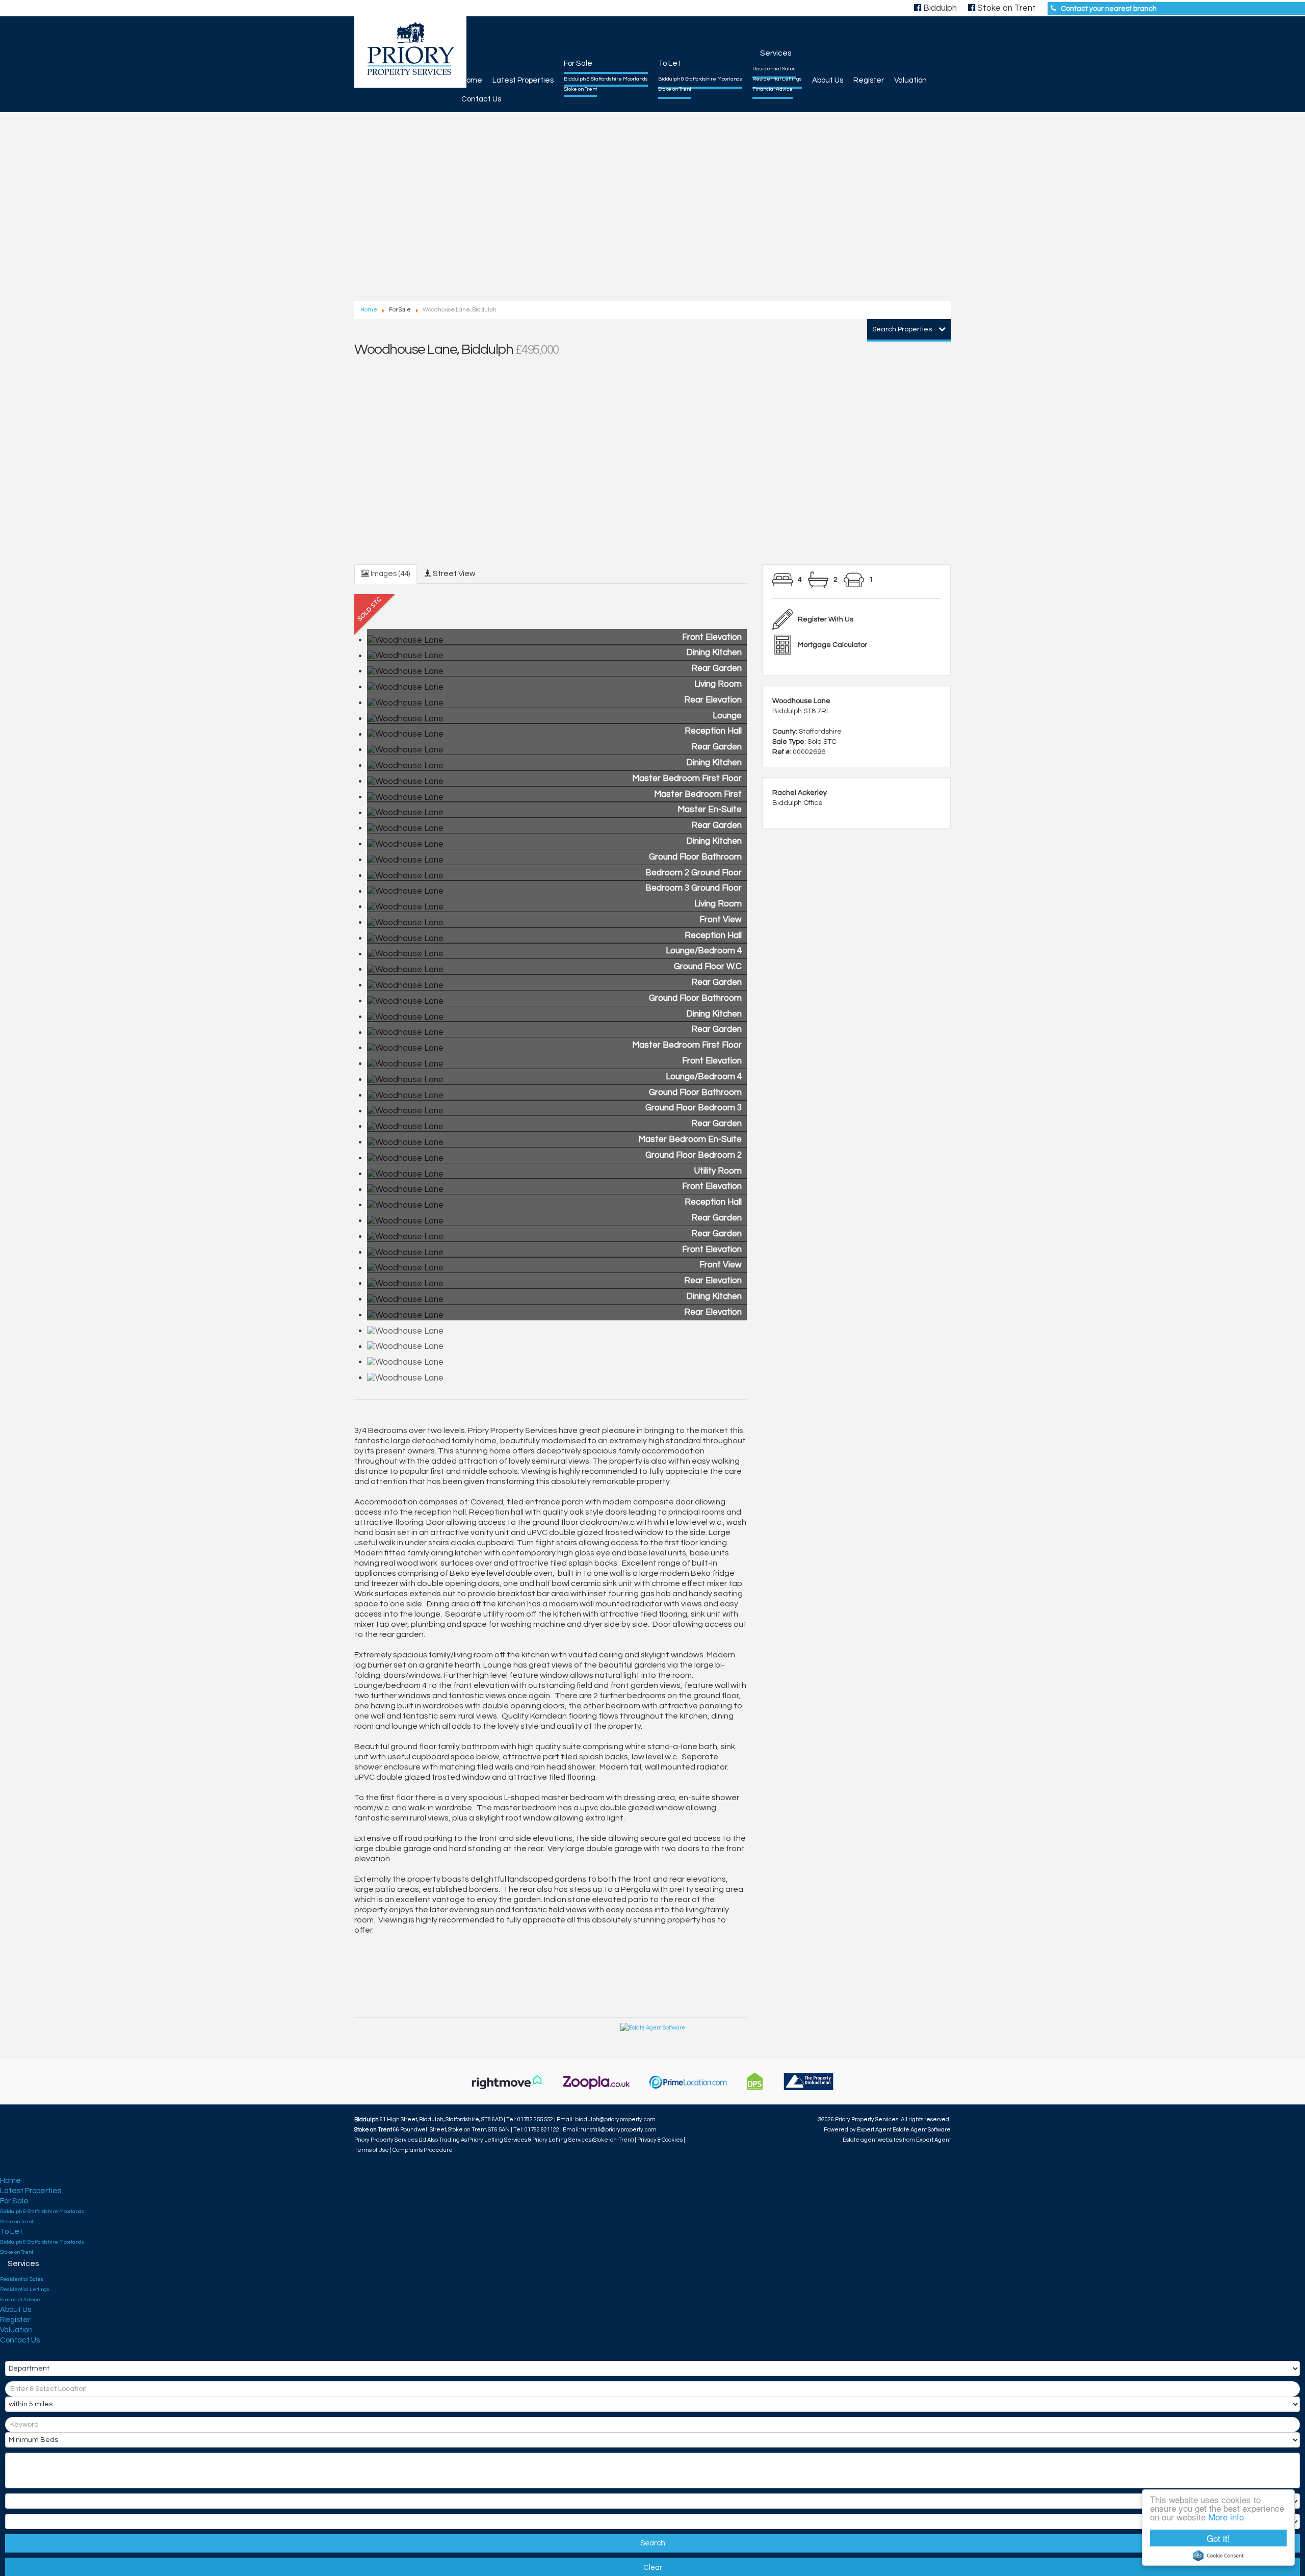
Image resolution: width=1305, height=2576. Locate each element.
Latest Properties (523, 80)
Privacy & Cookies (660, 2140)
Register (869, 80)
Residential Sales (774, 69)
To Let (669, 63)
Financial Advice (773, 89)
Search (653, 2543)
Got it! (1218, 2538)
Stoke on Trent (580, 89)
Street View (453, 574)
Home (472, 80)
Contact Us (481, 99)
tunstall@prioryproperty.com (619, 2130)
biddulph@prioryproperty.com (615, 2119)
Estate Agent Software (922, 2130)
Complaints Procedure (423, 2150)
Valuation (910, 80)
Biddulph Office (798, 803)
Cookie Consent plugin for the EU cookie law (1218, 2556)
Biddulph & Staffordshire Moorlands (606, 79)
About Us (828, 80)
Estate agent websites (872, 2140)
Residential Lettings (777, 79)
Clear (653, 2568)
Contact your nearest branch (1109, 9)
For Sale (578, 63)
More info (1226, 2517)
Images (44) (390, 574)
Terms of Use (372, 2150)
